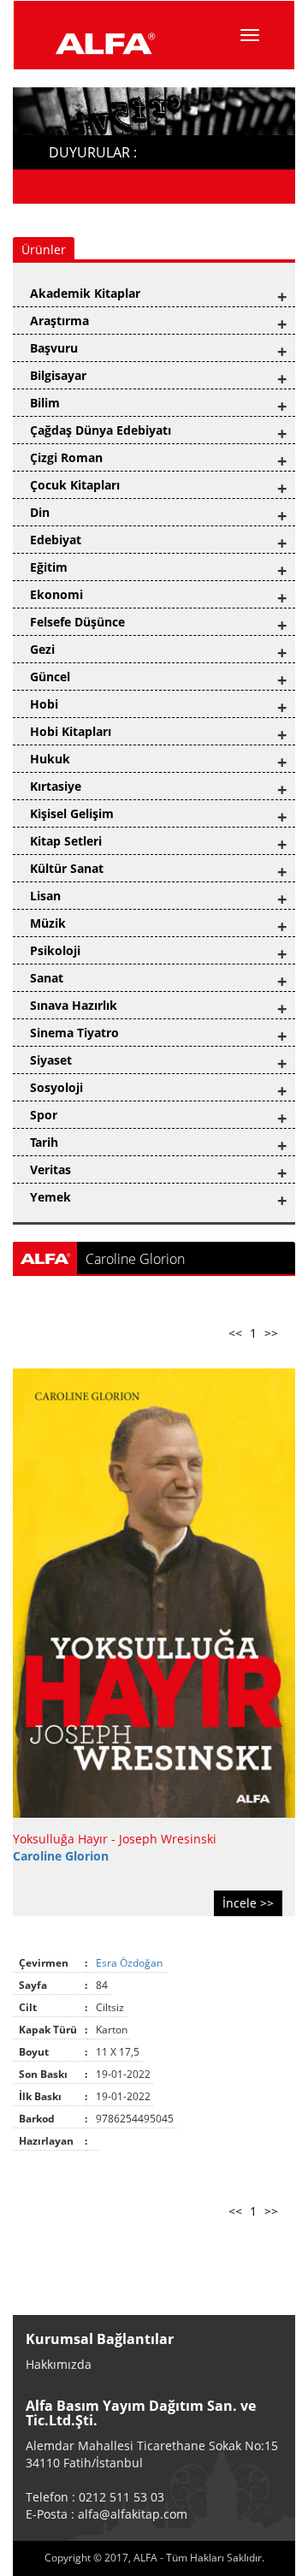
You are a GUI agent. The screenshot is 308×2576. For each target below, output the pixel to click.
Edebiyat (56, 540)
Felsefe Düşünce (77, 622)
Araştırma (59, 321)
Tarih (44, 1142)
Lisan (45, 896)
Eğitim (49, 567)
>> (271, 1333)
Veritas (50, 1169)
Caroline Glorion (61, 1856)
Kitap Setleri (66, 841)
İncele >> (248, 1903)
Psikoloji (55, 950)
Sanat (47, 978)
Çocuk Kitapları (75, 485)
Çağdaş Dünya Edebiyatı (101, 430)
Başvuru (54, 348)
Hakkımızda (59, 2364)
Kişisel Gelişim (72, 813)
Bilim (45, 403)
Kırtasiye (56, 786)
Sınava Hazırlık (74, 1005)
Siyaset (51, 1060)
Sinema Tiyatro (74, 1033)
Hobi (44, 704)
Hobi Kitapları (71, 731)
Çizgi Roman (66, 457)
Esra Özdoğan (130, 1963)
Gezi (42, 649)
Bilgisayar (58, 375)
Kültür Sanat (67, 868)
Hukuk (50, 759)
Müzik (48, 923)
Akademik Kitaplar (85, 293)
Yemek (50, 1197)
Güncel (50, 677)
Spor (44, 1115)
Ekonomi (56, 594)
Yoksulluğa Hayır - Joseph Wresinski (115, 1839)
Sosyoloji (56, 1087)
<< (235, 1333)
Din (40, 512)
